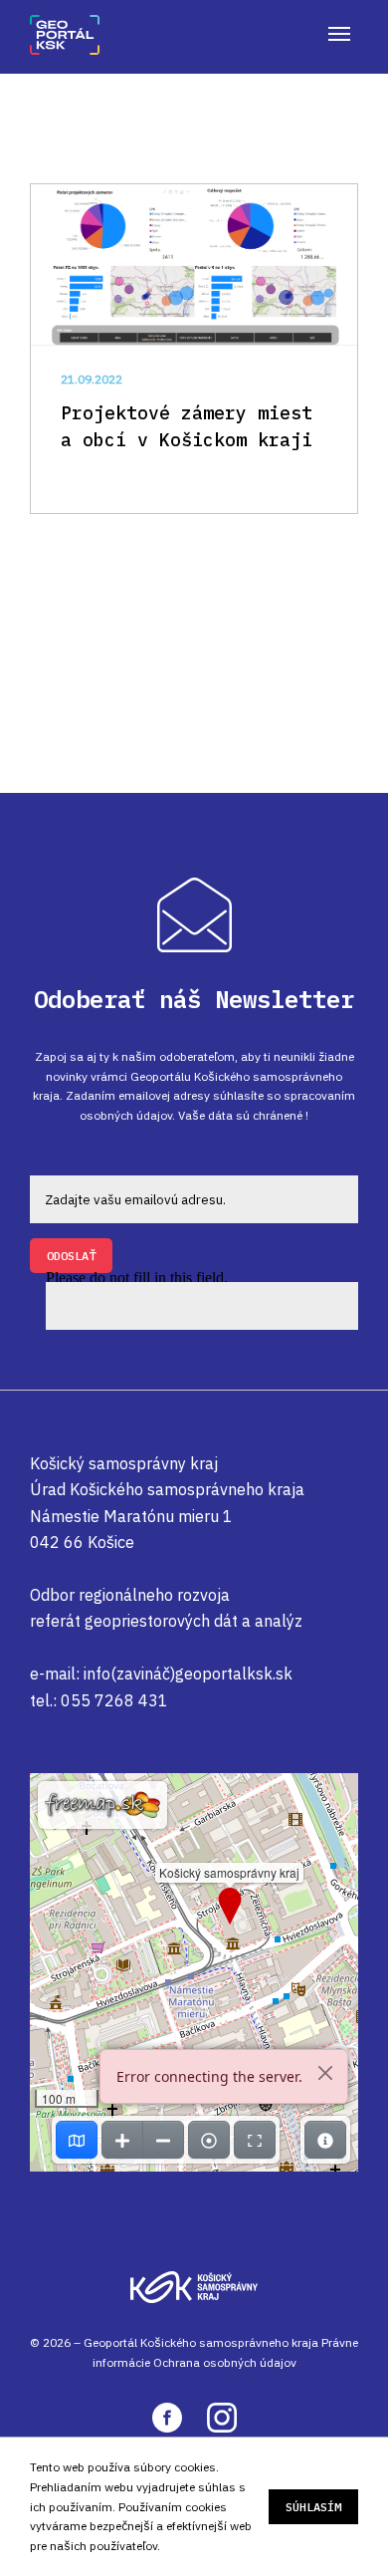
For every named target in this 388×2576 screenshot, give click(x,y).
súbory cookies (175, 2467)
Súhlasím (313, 2507)
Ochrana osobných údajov (225, 2362)
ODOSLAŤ (71, 1256)
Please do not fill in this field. (137, 1280)
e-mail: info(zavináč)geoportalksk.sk (161, 1674)
